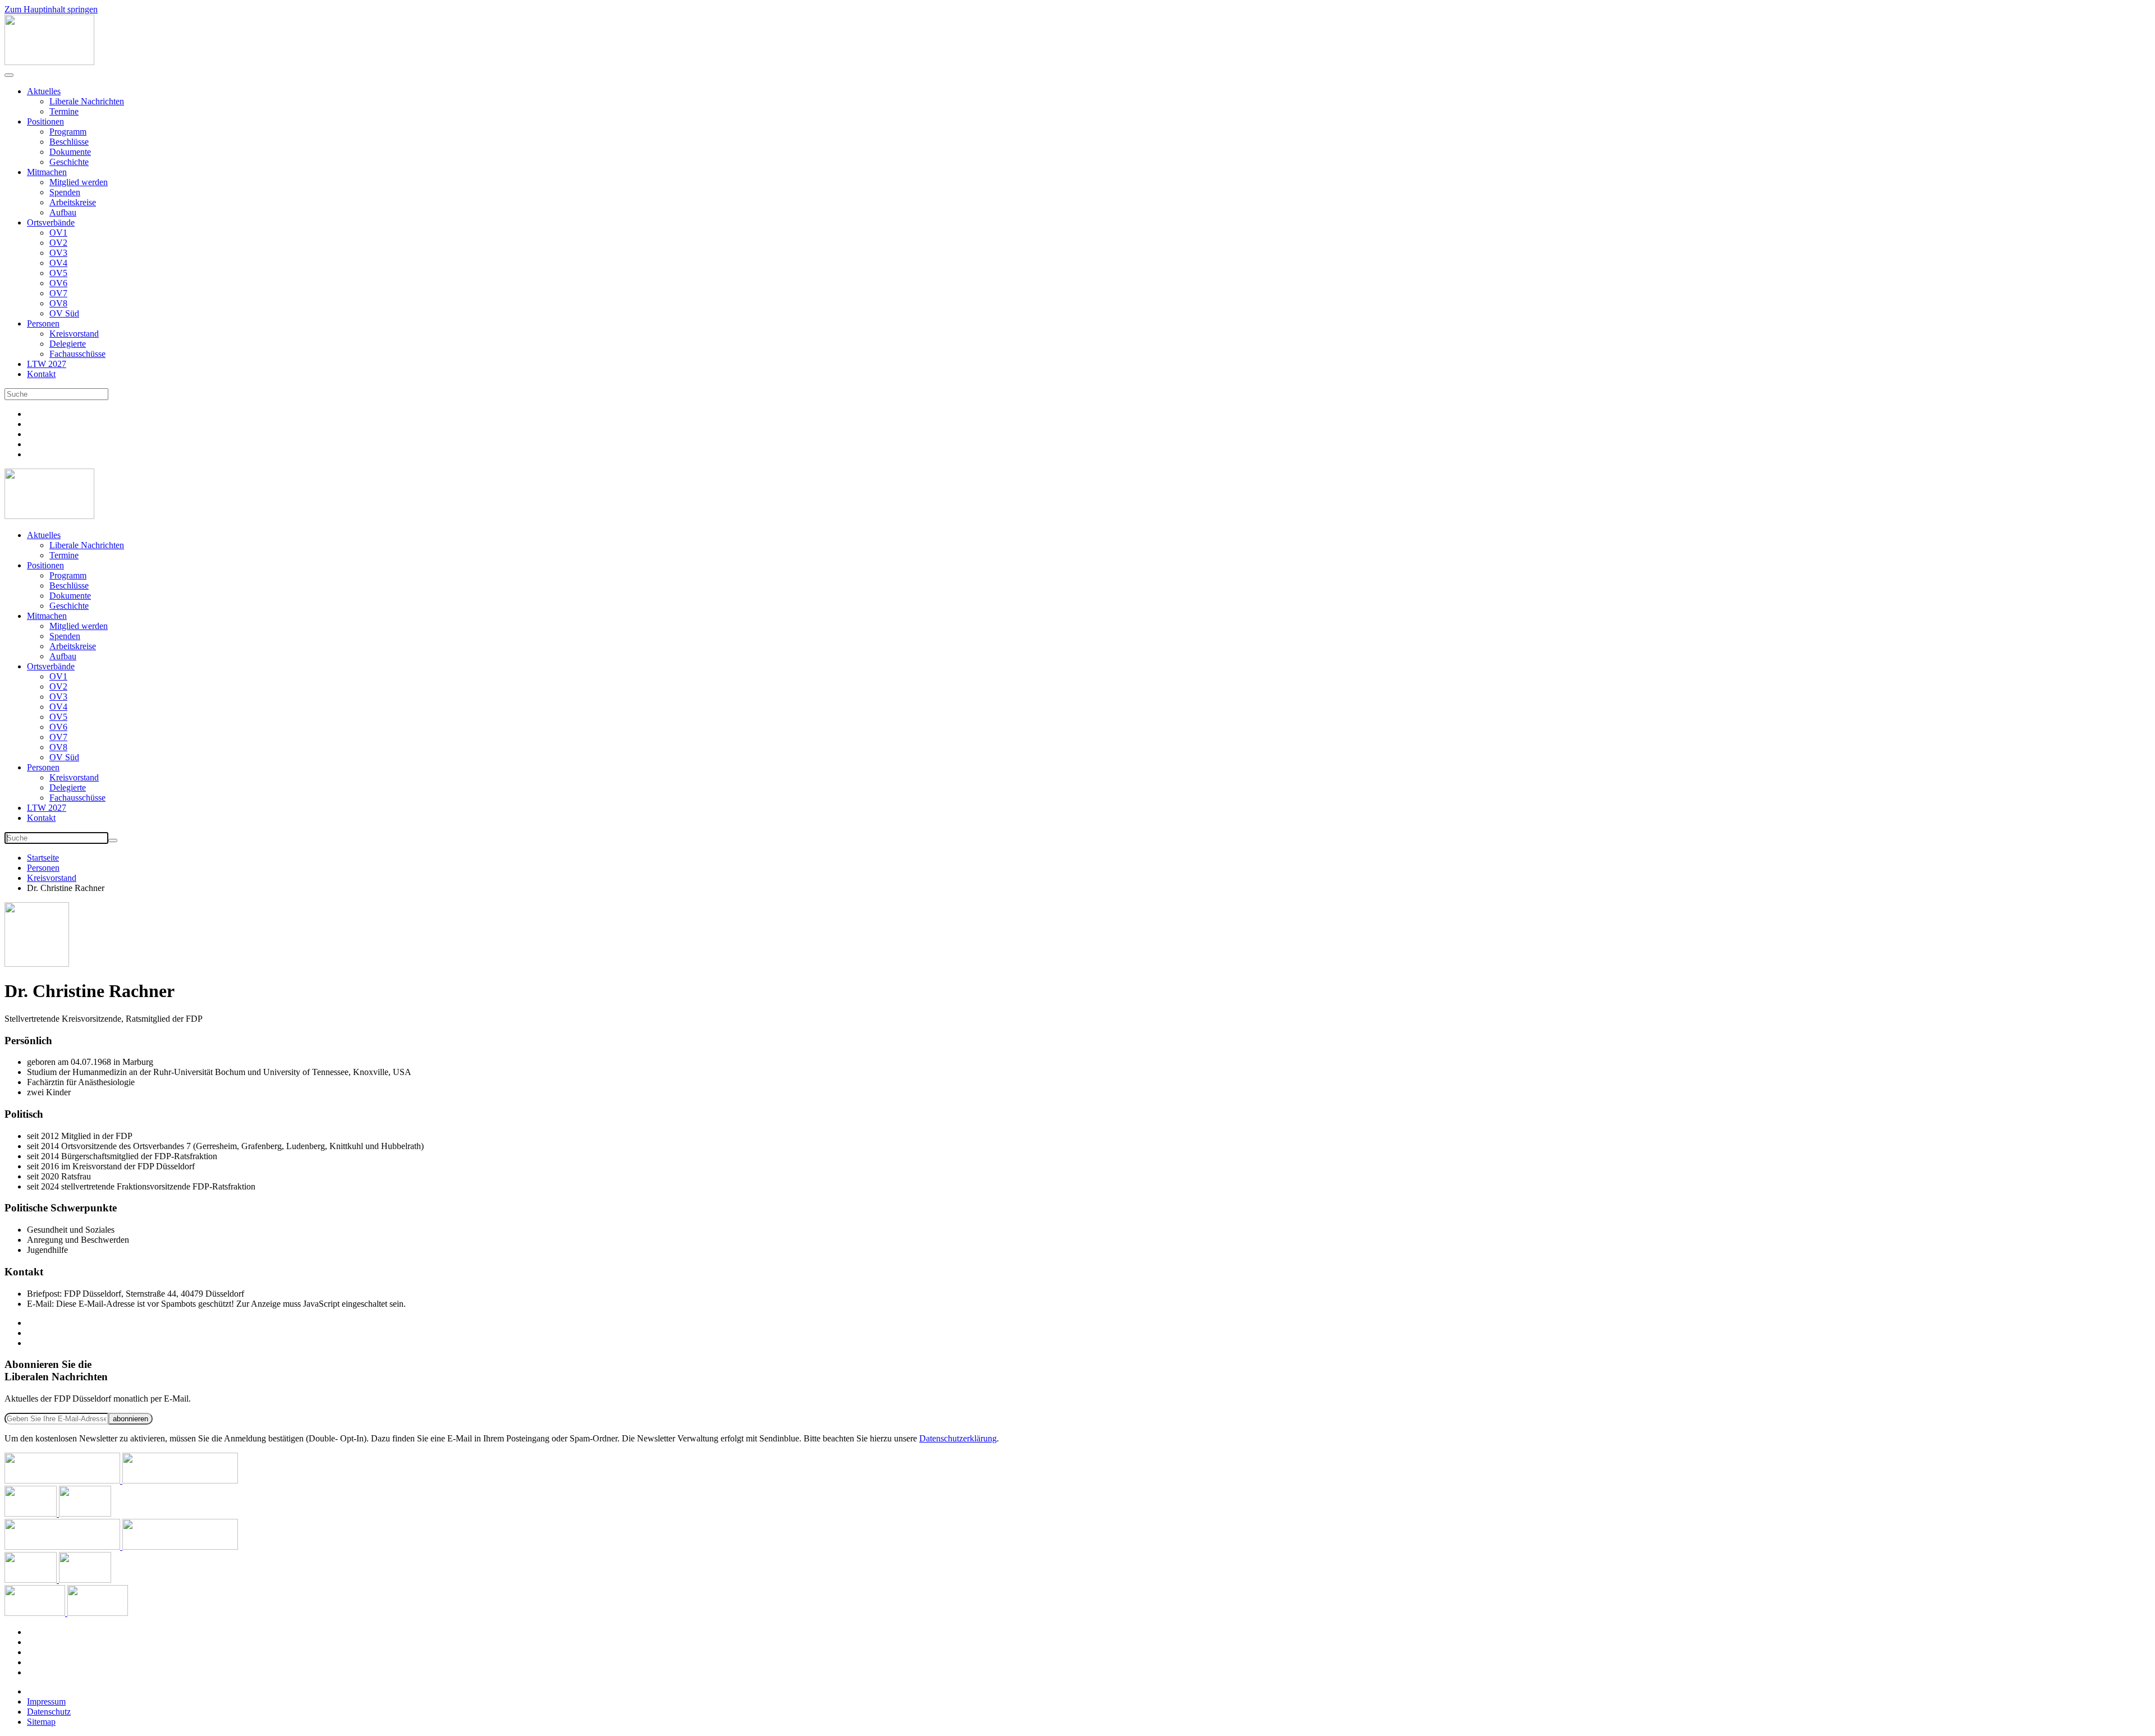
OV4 (58, 263)
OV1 (58, 233)
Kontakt (41, 374)
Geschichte (69, 162)
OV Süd (64, 313)
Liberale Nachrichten (87, 101)
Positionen (45, 121)
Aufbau (63, 212)
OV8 (58, 303)
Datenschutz (49, 1712)
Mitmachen (47, 172)
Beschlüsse (69, 142)
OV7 (58, 293)
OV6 (58, 283)
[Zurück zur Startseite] (49, 62)
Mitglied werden (79, 182)
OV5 (58, 273)
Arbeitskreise (73, 202)
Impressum (46, 1701)
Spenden (65, 192)
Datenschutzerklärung (958, 1438)
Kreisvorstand (74, 334)
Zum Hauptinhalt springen (51, 9)
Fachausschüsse (77, 354)
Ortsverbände (51, 222)
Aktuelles (44, 91)
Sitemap (41, 1722)
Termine (64, 111)
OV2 (58, 243)
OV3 (58, 253)
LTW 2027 (47, 364)
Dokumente (70, 152)
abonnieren (130, 1419)
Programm (68, 132)
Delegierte (68, 344)
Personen (43, 323)
